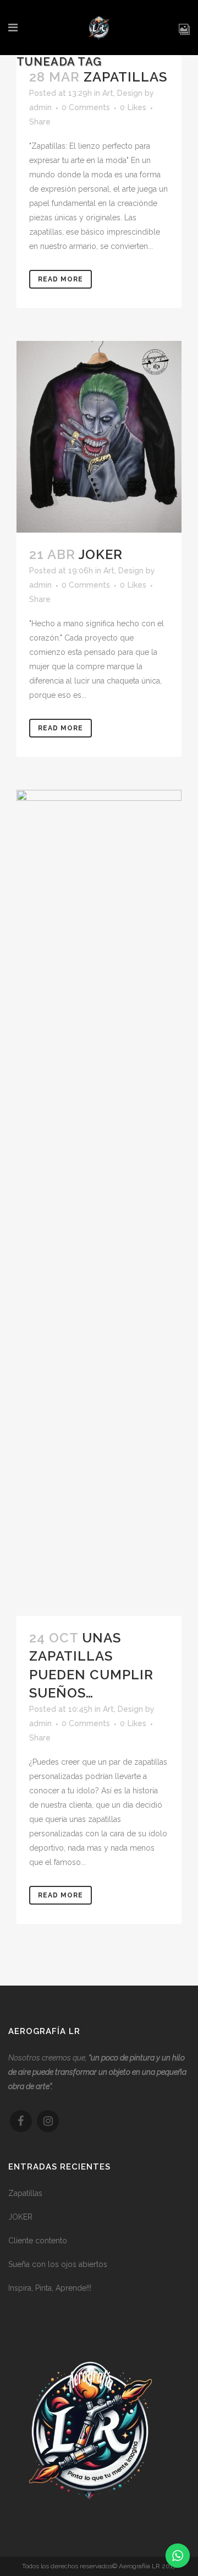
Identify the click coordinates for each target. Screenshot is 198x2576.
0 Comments (86, 107)
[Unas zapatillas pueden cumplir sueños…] (99, 1203)
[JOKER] (99, 437)
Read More (61, 279)
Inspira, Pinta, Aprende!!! (50, 2288)
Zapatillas (125, 77)
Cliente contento (38, 2241)
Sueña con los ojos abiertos (58, 2264)
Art (108, 93)
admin (40, 107)
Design (130, 93)
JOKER (101, 554)
